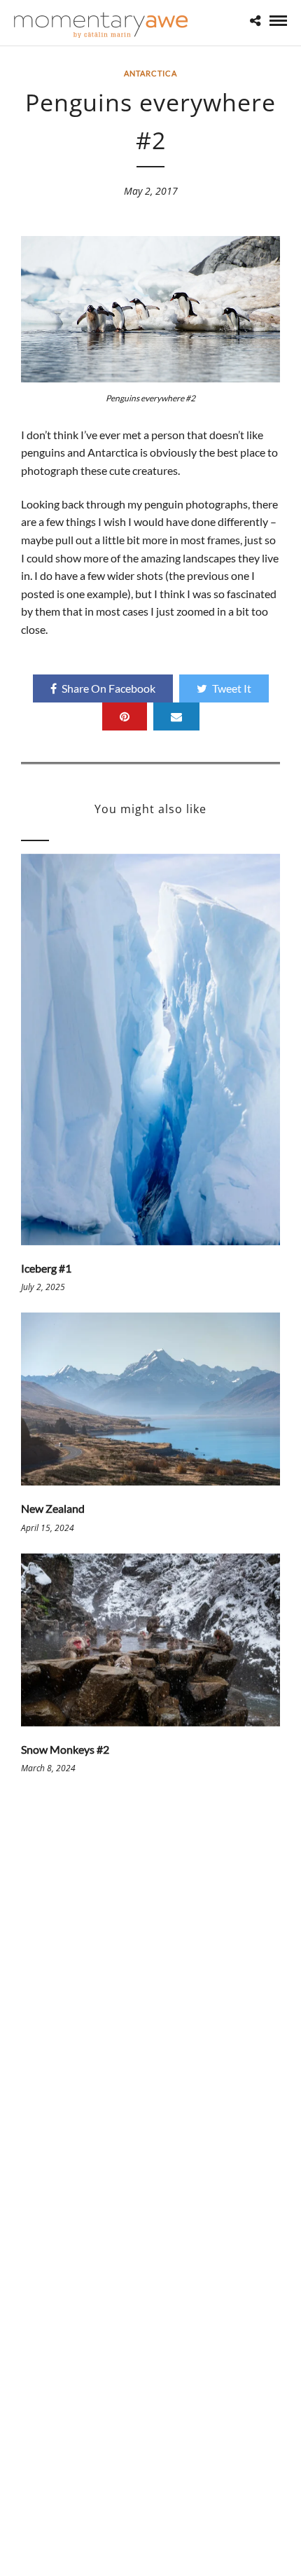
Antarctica (150, 73)
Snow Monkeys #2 (65, 1749)
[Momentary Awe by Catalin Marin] (101, 25)
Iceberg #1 (46, 1268)
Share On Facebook (108, 688)
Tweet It (232, 688)
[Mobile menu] (278, 21)
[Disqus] (150, 1997)
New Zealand (53, 1508)
